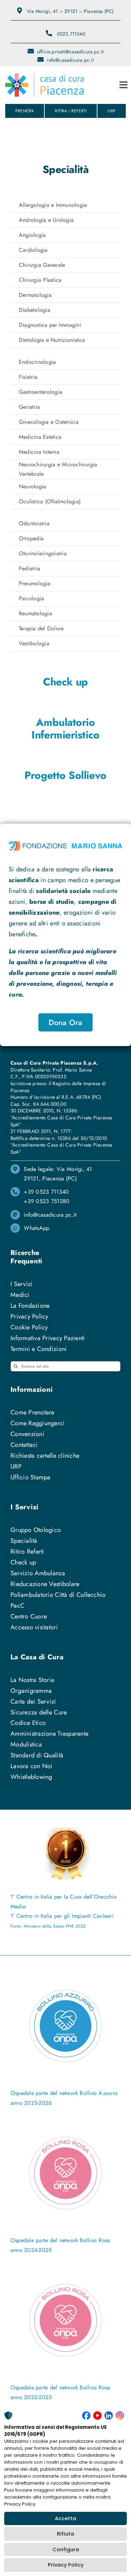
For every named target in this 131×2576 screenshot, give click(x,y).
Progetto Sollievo (65, 775)
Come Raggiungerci (38, 1423)
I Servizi (21, 1284)
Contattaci (24, 1445)
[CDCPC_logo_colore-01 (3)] (45, 76)
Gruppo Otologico (36, 1530)
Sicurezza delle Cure (39, 1712)
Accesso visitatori (34, 1627)
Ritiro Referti (27, 1552)
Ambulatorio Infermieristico (65, 729)
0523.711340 (71, 34)
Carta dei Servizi (33, 1702)
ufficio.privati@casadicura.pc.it (70, 52)
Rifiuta (65, 2534)
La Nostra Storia (32, 1680)
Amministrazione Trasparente (49, 1734)
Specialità (24, 1541)
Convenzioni (27, 1434)
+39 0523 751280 (47, 1201)
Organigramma (31, 1691)
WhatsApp (37, 1228)
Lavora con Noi (32, 1766)
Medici (20, 1295)
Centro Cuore (29, 1616)
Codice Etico (28, 1723)
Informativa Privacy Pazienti (48, 1338)
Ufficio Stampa (31, 1477)
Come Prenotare (32, 1412)
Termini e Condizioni (39, 1349)
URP (16, 1466)
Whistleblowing (31, 1777)
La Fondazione (30, 1306)
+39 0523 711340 (46, 1192)
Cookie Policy (29, 1327)
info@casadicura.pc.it (70, 60)
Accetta (65, 2518)
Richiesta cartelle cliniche (45, 1456)
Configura (66, 2549)
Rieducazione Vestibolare (45, 1584)
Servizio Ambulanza (38, 1573)
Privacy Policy (66, 2565)
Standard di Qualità (37, 1755)
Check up (65, 682)
